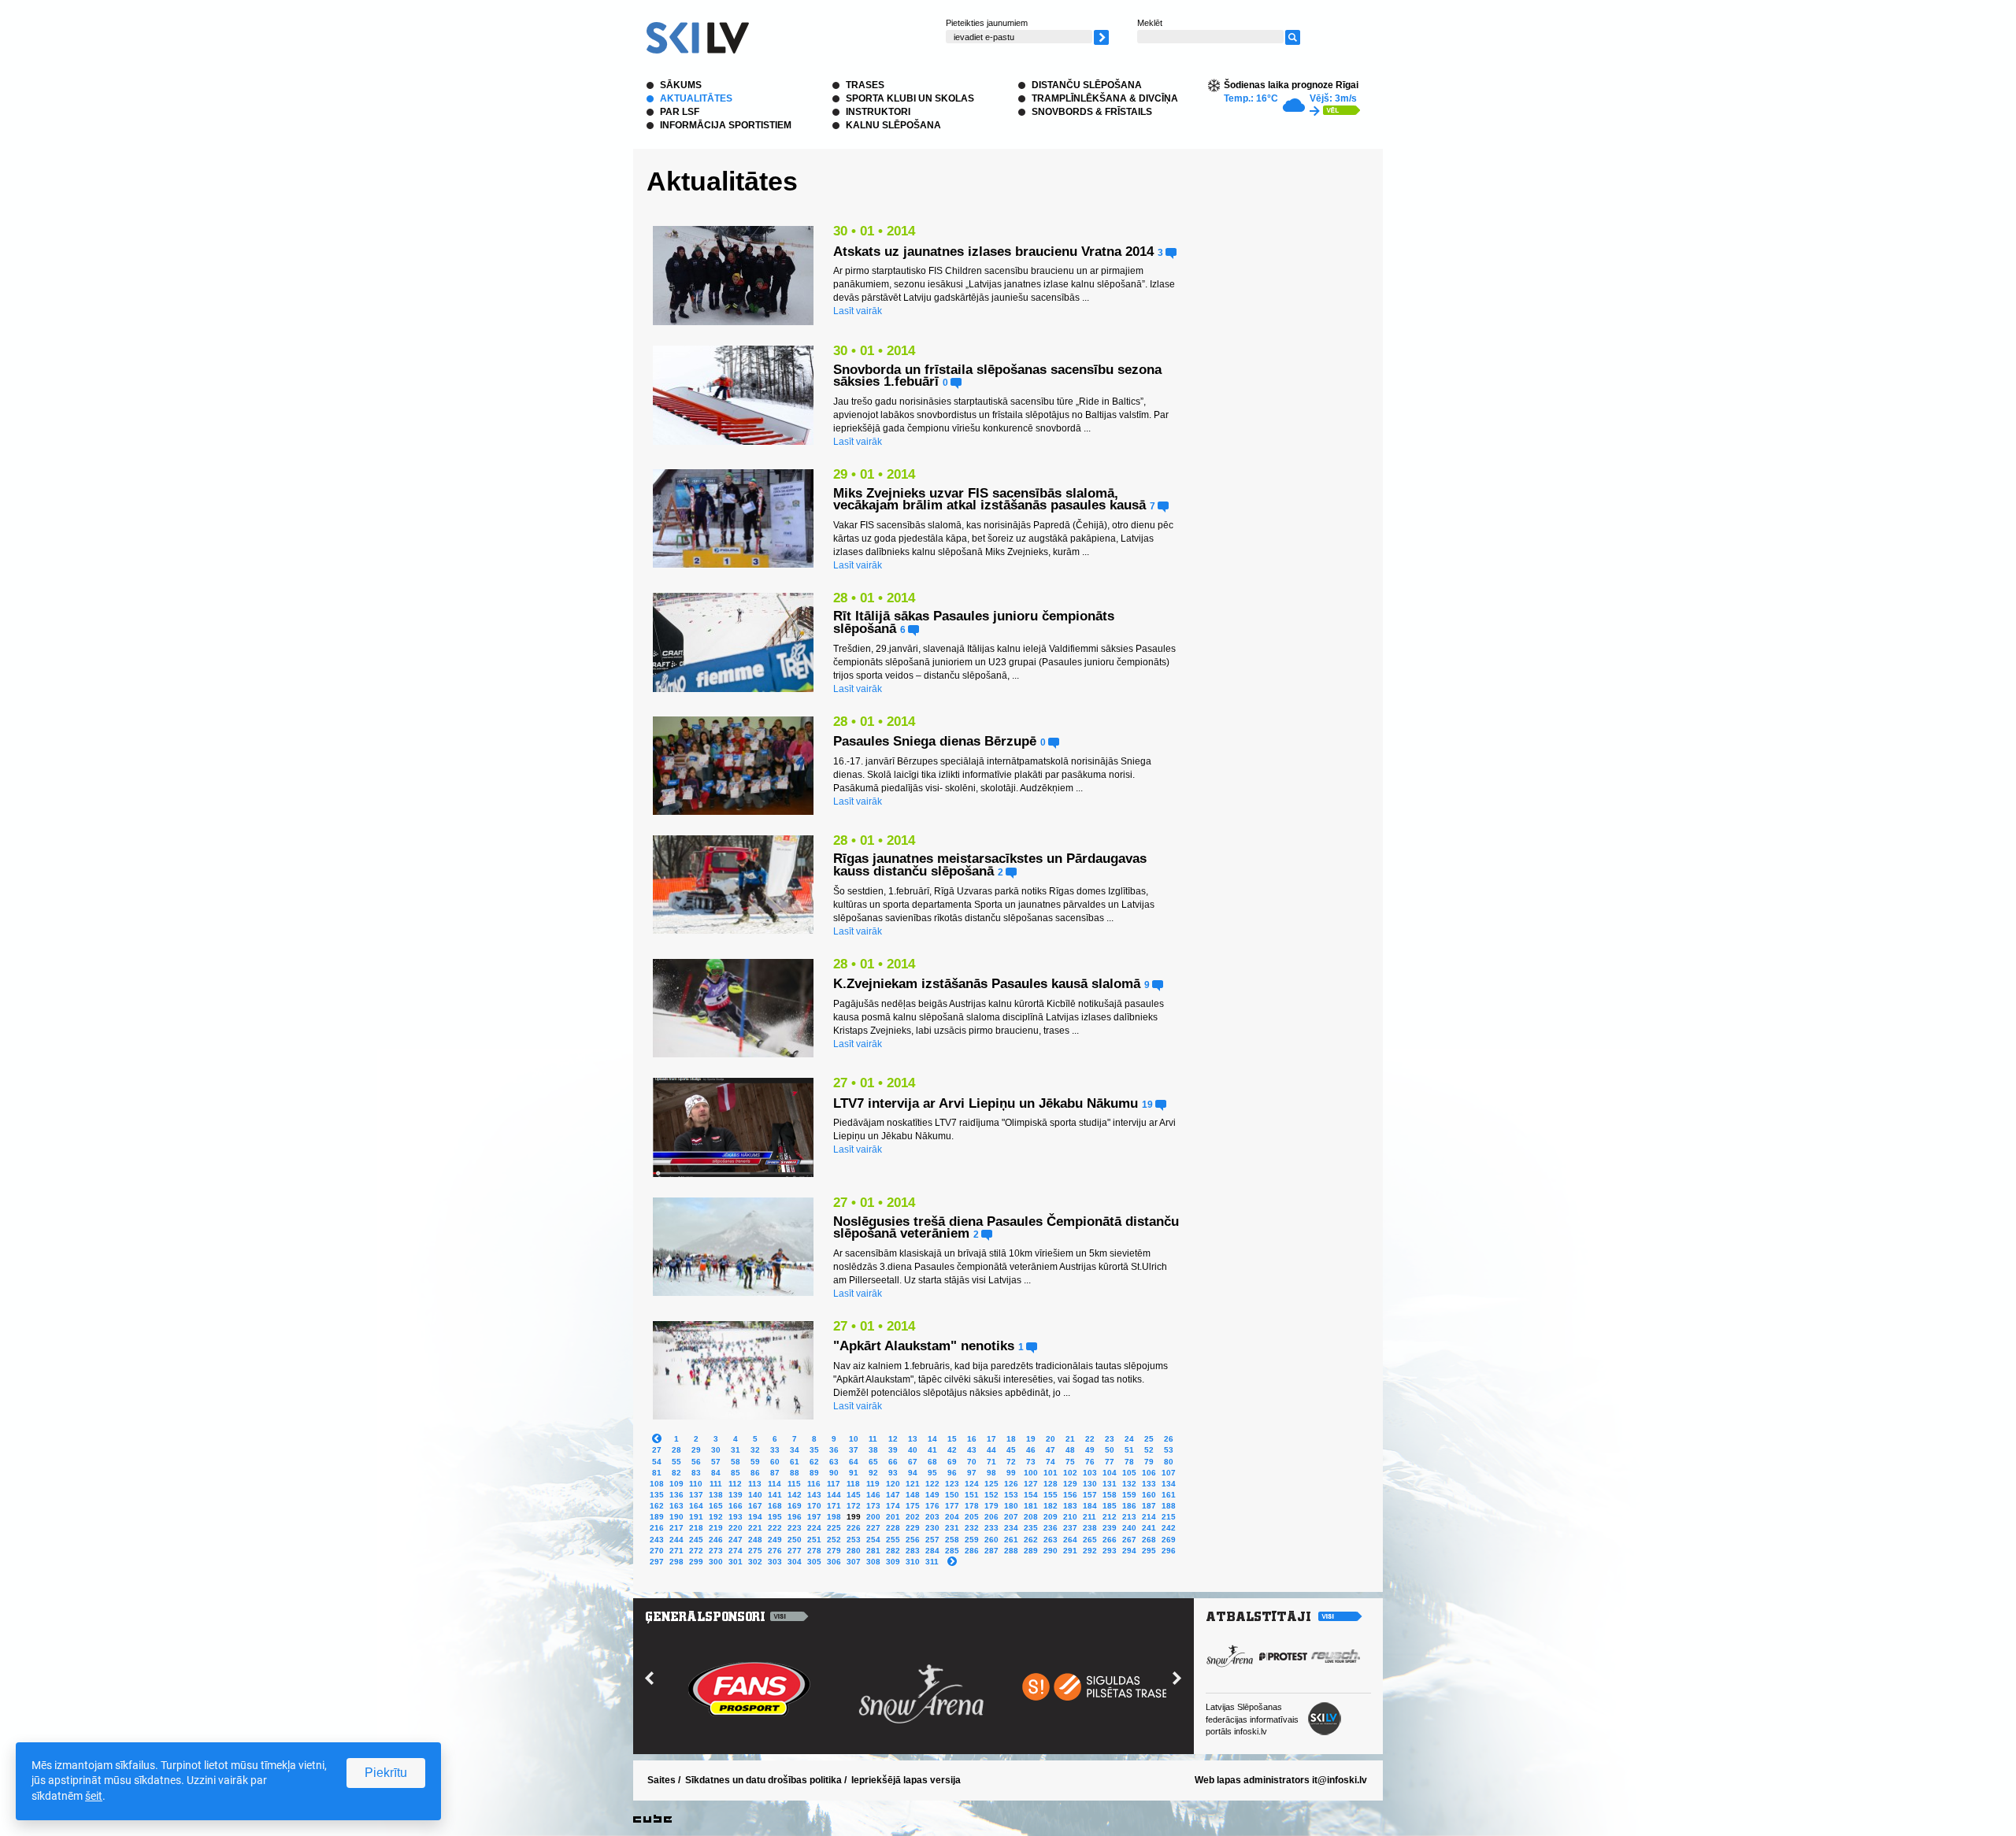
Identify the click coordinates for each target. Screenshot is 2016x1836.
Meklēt (1150, 23)
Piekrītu (386, 1773)
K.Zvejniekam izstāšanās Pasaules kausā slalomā (987, 984)
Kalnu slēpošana (893, 125)
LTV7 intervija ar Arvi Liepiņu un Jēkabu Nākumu (986, 1103)
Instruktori (878, 112)
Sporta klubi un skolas (910, 98)
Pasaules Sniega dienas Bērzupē (937, 741)
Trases (865, 85)
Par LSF (680, 112)
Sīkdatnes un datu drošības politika (763, 1780)
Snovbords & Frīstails (1092, 112)
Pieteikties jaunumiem (987, 23)
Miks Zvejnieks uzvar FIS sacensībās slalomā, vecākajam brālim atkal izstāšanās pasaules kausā (989, 500)
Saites (661, 1780)
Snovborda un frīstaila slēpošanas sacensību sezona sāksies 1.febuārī (997, 376)
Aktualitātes (696, 98)
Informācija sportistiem (726, 125)
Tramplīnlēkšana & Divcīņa (1105, 98)
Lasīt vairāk (858, 311)
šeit (94, 1796)
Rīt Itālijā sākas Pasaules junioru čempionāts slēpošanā (974, 622)
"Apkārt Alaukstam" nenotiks (924, 1346)
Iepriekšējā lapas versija (906, 1780)
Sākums (681, 85)
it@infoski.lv (1340, 1780)
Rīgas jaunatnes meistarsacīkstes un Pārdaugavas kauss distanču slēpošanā (990, 865)
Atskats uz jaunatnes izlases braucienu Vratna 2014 (993, 252)
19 (1149, 1104)
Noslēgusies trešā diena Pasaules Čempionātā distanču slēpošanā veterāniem (1006, 1228)
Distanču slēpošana (1087, 85)
